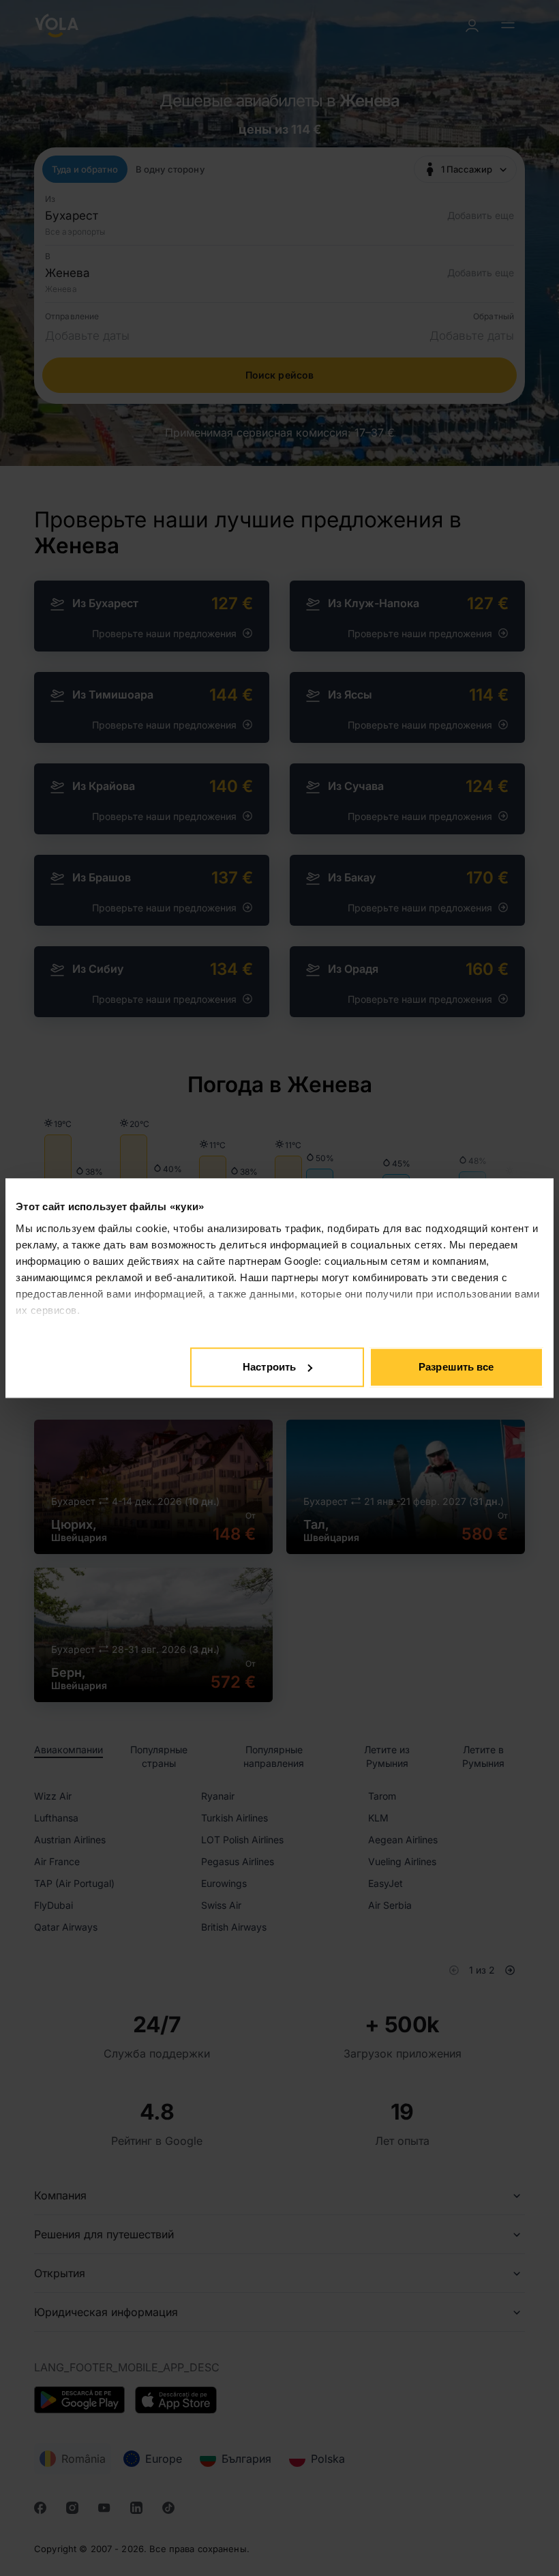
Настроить (269, 1367)
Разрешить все (456, 1367)
